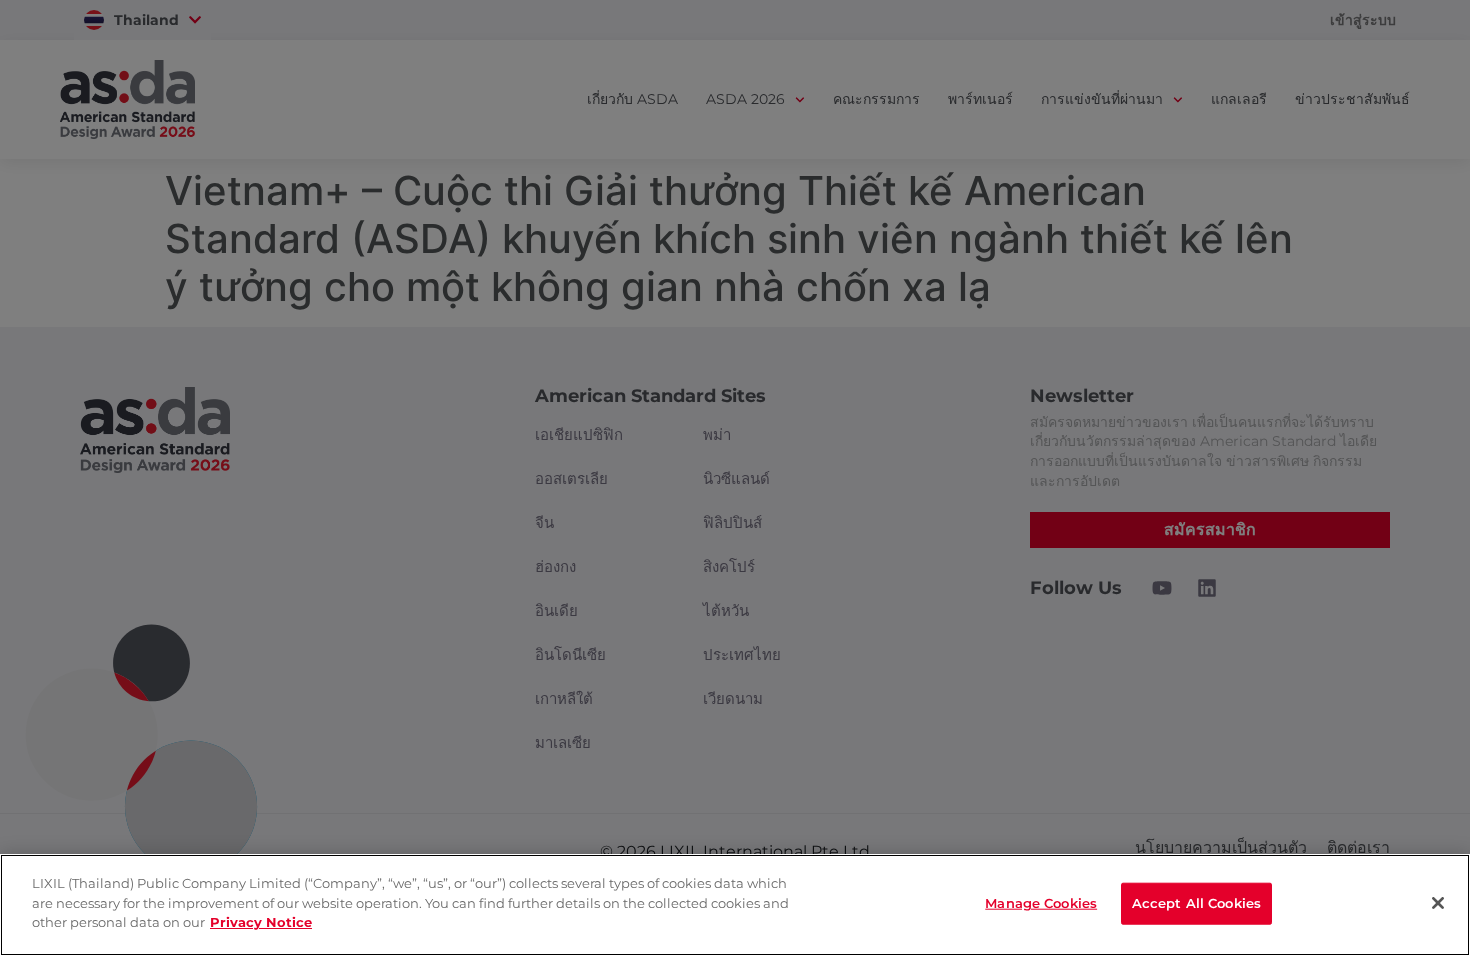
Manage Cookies (1041, 903)
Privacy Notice (261, 922)
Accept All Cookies (1196, 903)
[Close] (1438, 903)
